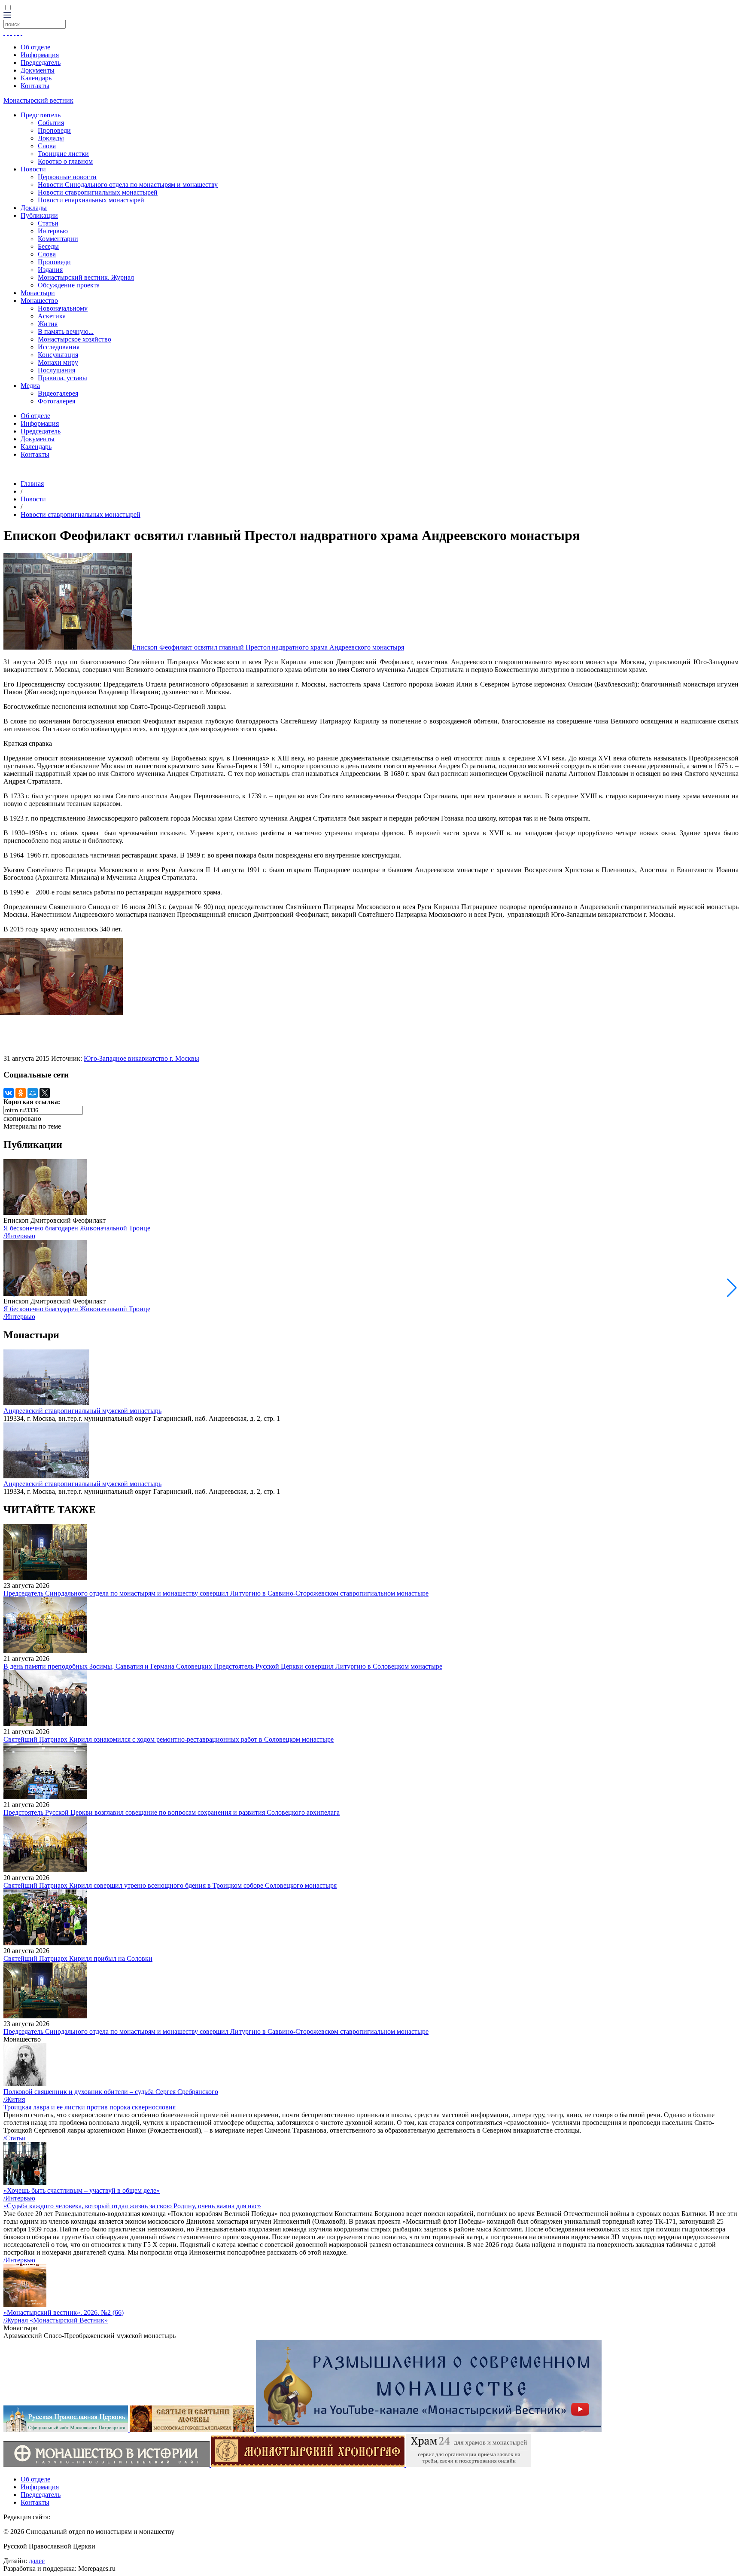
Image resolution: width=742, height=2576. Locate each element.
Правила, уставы (62, 378)
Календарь (36, 78)
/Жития (14, 2099)
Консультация (58, 355)
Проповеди (54, 130)
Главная (32, 484)
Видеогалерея (58, 393)
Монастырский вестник (38, 100)
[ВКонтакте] (9, 1093)
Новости (33, 169)
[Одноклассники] (21, 1093)
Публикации (39, 215)
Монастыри (38, 293)
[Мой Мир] (33, 1093)
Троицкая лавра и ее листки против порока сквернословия (90, 2107)
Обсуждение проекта (69, 285)
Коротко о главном (65, 161)
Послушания (56, 370)
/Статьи (15, 2138)
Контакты (35, 86)
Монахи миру (58, 362)
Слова (47, 146)
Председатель (41, 63)
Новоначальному (63, 308)
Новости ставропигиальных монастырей (98, 192)
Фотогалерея (56, 401)
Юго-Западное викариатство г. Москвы (141, 1058)
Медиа (30, 386)
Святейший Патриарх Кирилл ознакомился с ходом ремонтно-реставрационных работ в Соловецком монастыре (169, 1739)
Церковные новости (67, 177)
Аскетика (52, 316)
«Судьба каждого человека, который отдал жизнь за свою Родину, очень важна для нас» (132, 2206)
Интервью (53, 231)
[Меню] (7, 16)
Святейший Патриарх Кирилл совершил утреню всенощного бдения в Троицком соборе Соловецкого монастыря (170, 1885)
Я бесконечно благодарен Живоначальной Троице (77, 1228)
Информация (40, 55)
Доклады (51, 138)
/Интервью (19, 1236)
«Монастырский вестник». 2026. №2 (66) (64, 2312)
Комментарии (58, 239)
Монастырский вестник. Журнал (86, 277)
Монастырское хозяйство (75, 339)
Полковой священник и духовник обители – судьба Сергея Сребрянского (111, 2092)
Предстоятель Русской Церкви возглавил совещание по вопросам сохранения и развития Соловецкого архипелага (172, 1812)
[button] (732, 1288)
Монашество (39, 301)
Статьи (48, 223)
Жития (48, 324)
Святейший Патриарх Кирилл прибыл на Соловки (78, 1958)
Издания (50, 270)
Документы (38, 70)
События (51, 123)
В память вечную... (66, 331)
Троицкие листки (63, 154)
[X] (45, 1093)
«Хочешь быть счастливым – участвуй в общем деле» (82, 2190)
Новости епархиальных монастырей (91, 200)
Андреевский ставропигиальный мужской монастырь (82, 1411)
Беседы (48, 246)
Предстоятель (41, 115)
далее (37, 2561)
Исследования (59, 347)
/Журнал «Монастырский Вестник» (56, 2320)
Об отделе (35, 47)
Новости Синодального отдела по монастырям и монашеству (128, 185)
